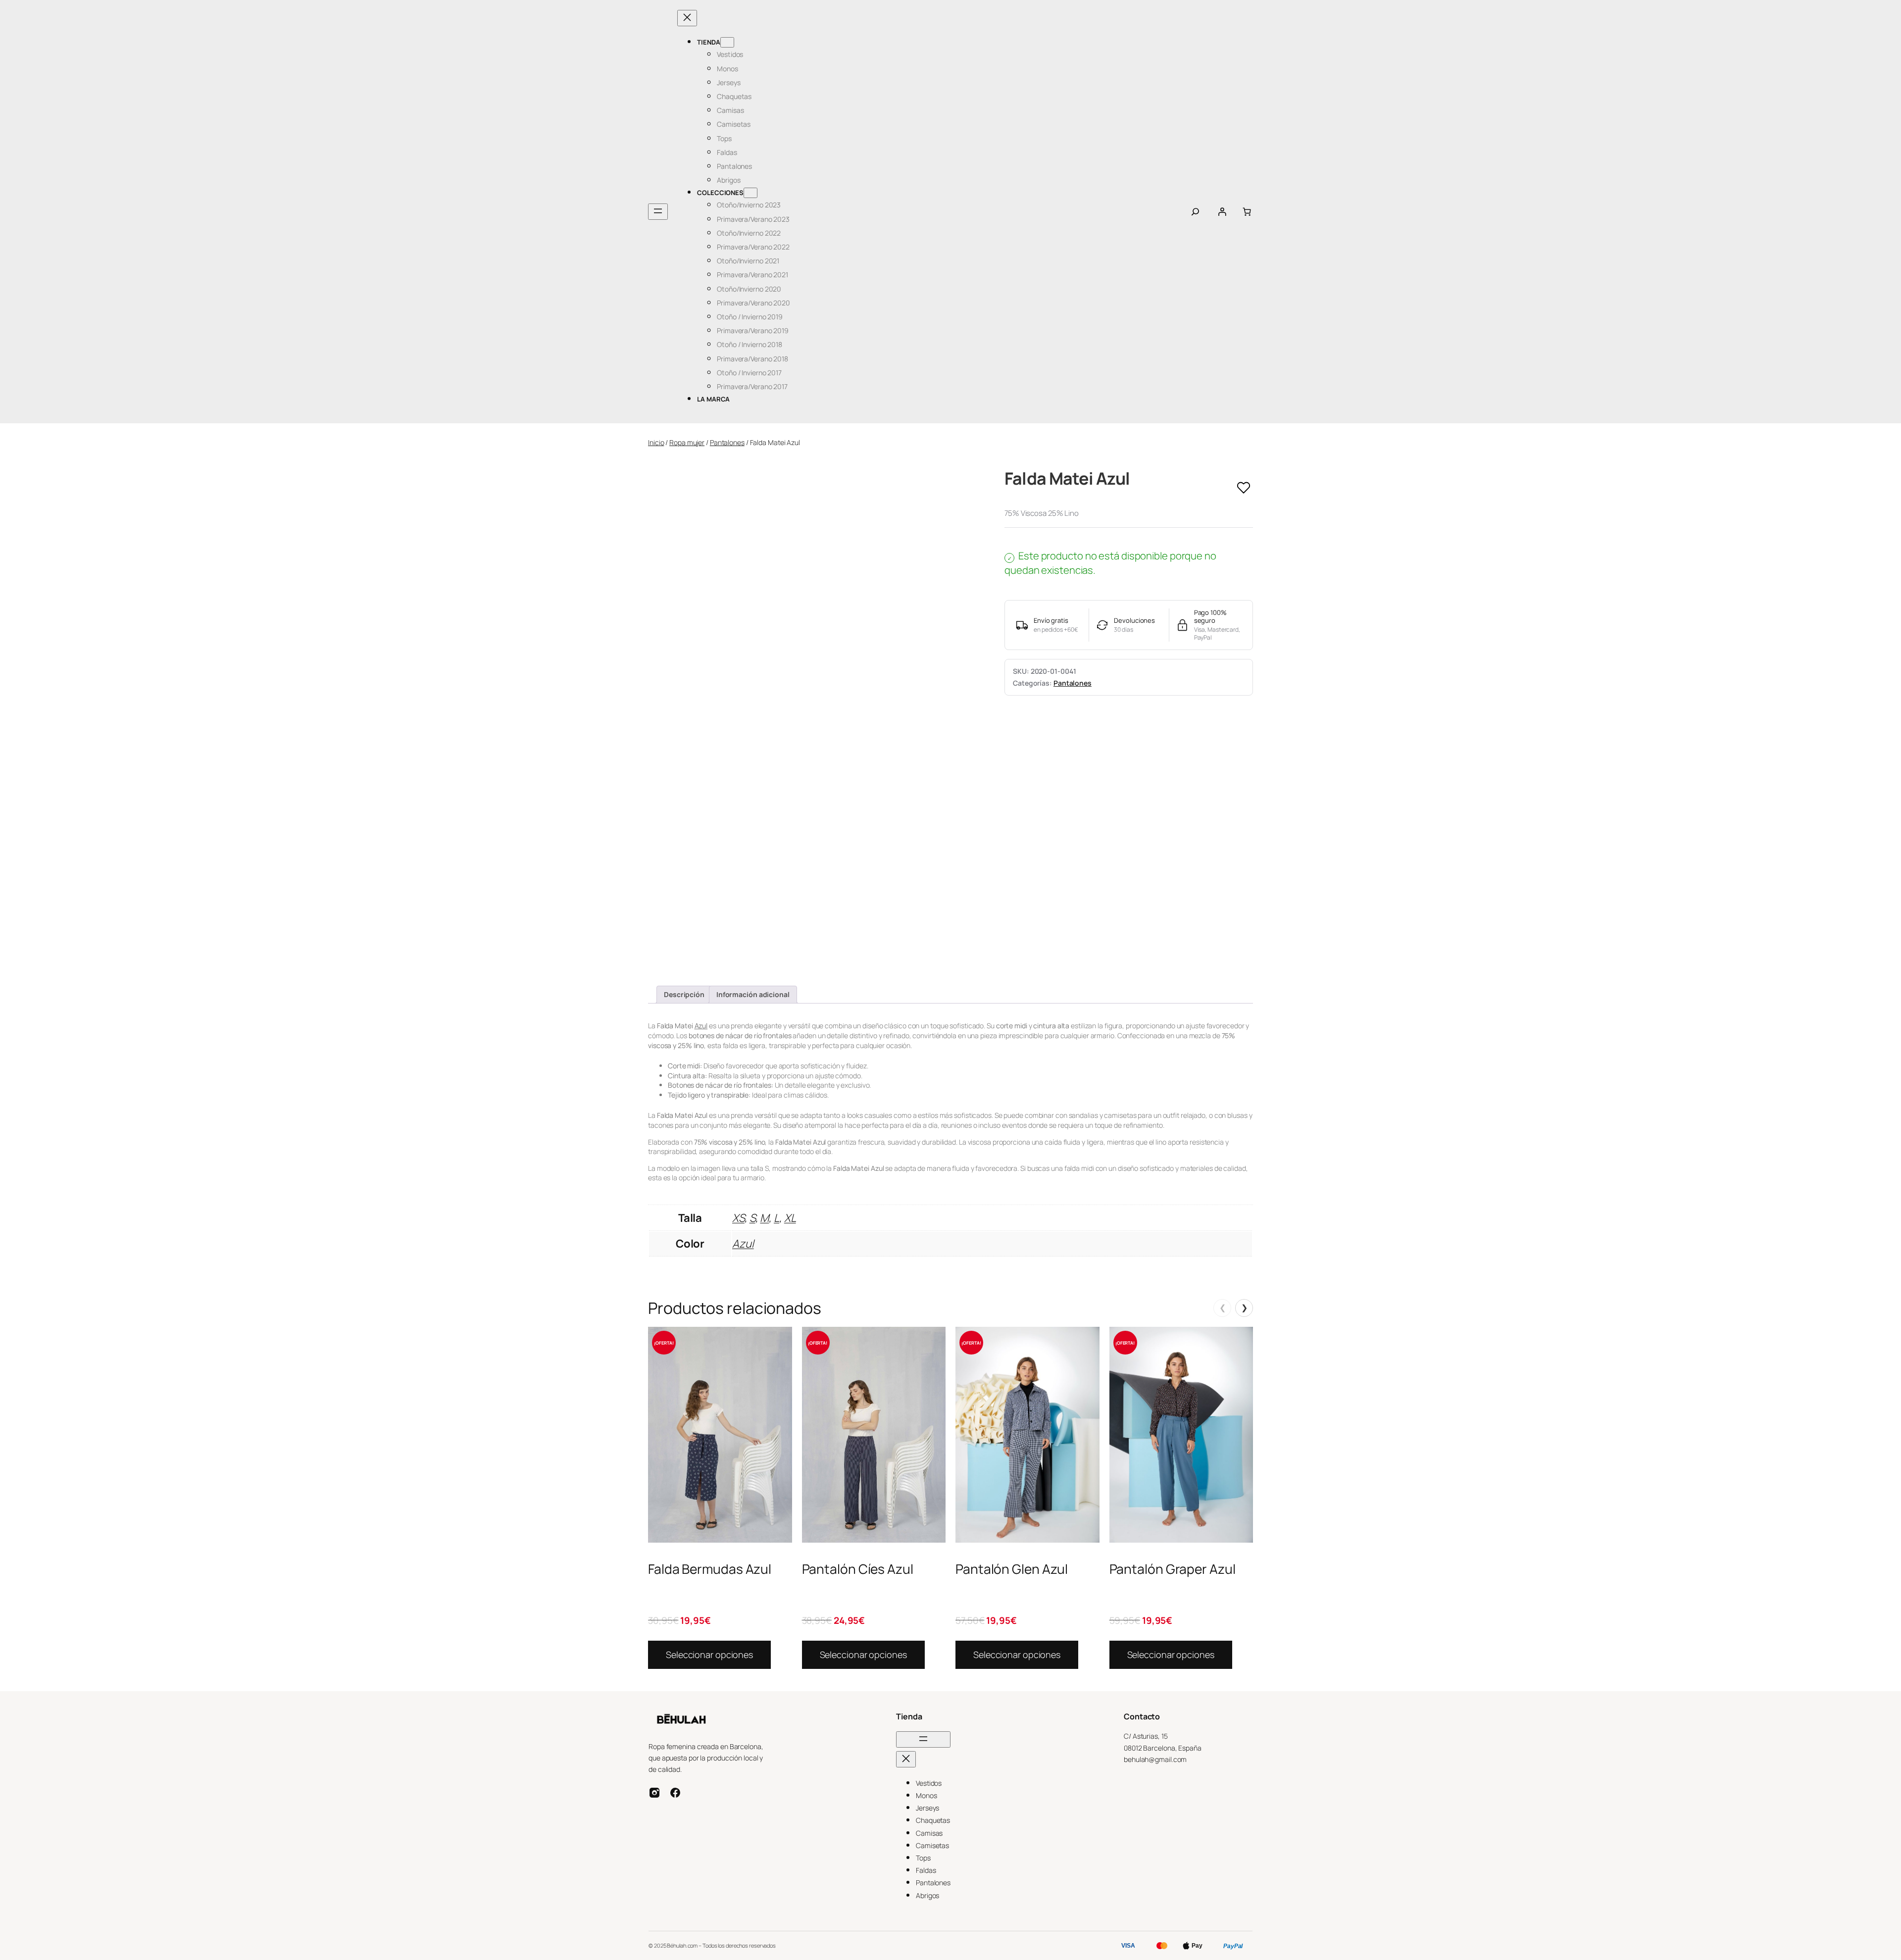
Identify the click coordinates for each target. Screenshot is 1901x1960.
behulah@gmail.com (1155, 1759)
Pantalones (727, 442)
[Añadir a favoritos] (1244, 488)
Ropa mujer (687, 442)
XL (790, 1218)
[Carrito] (1247, 212)
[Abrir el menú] (658, 212)
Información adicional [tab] (753, 994)
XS (738, 1218)
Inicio (656, 442)
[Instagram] (654, 1793)
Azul (701, 1026)
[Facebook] (675, 1793)
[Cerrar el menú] (687, 18)
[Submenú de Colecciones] (750, 193)
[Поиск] (1195, 212)
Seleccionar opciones (709, 1655)
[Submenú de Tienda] (727, 42)
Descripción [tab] (684, 994)
